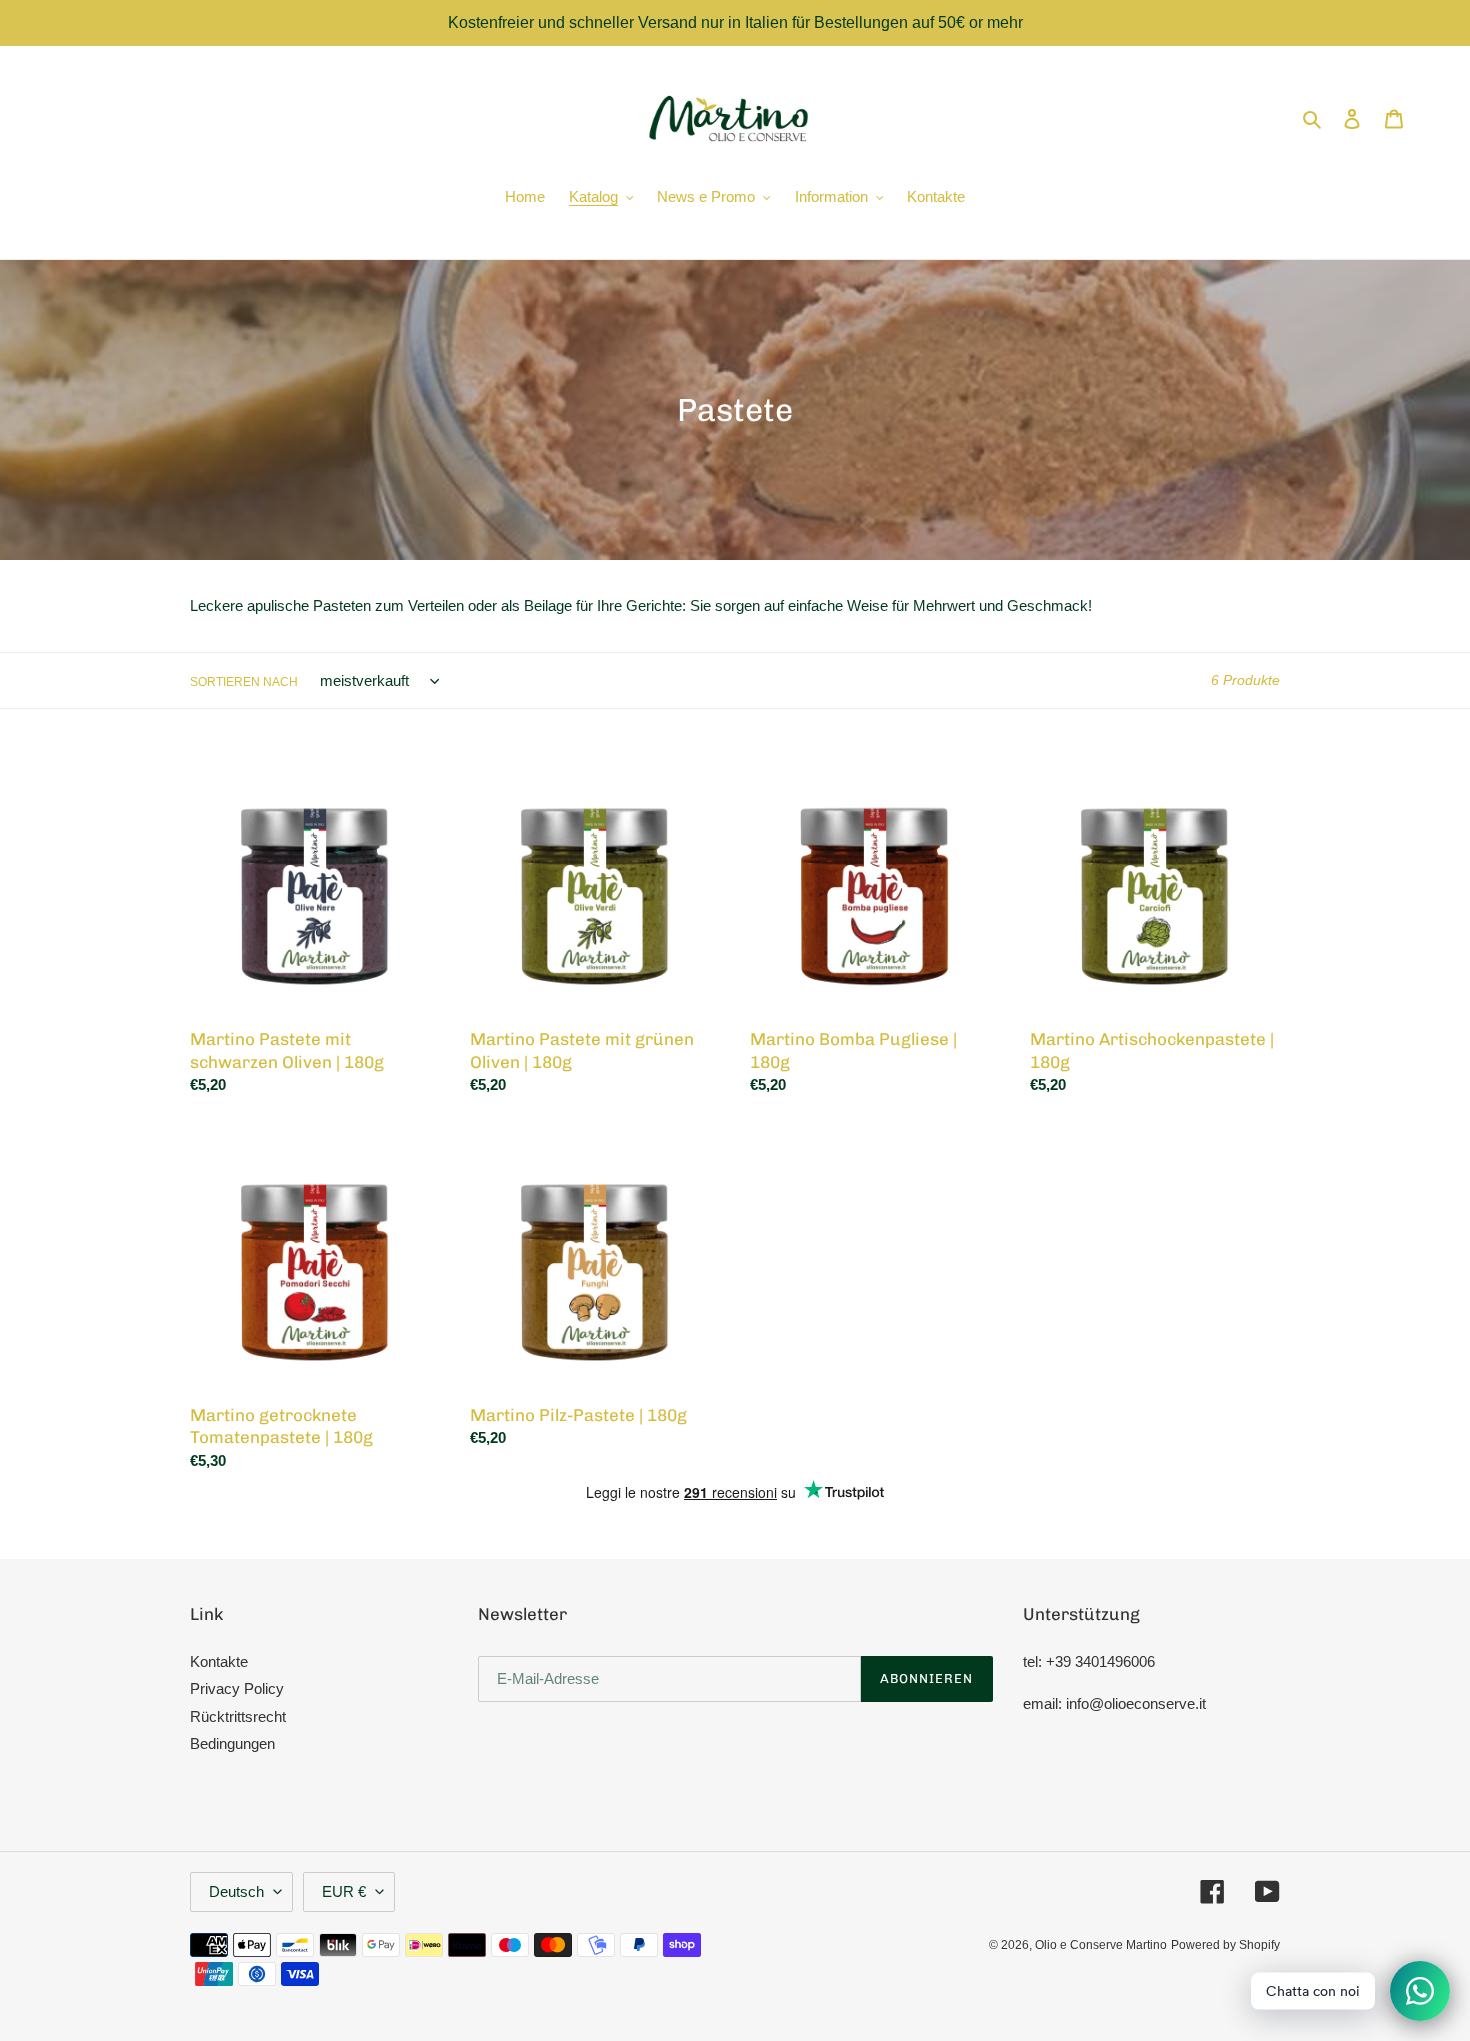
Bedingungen (232, 1743)
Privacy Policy (237, 1688)
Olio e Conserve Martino (1101, 1945)
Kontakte (219, 1661)
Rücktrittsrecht (238, 1716)
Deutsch (236, 1891)
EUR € (344, 1891)
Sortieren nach (244, 682)
